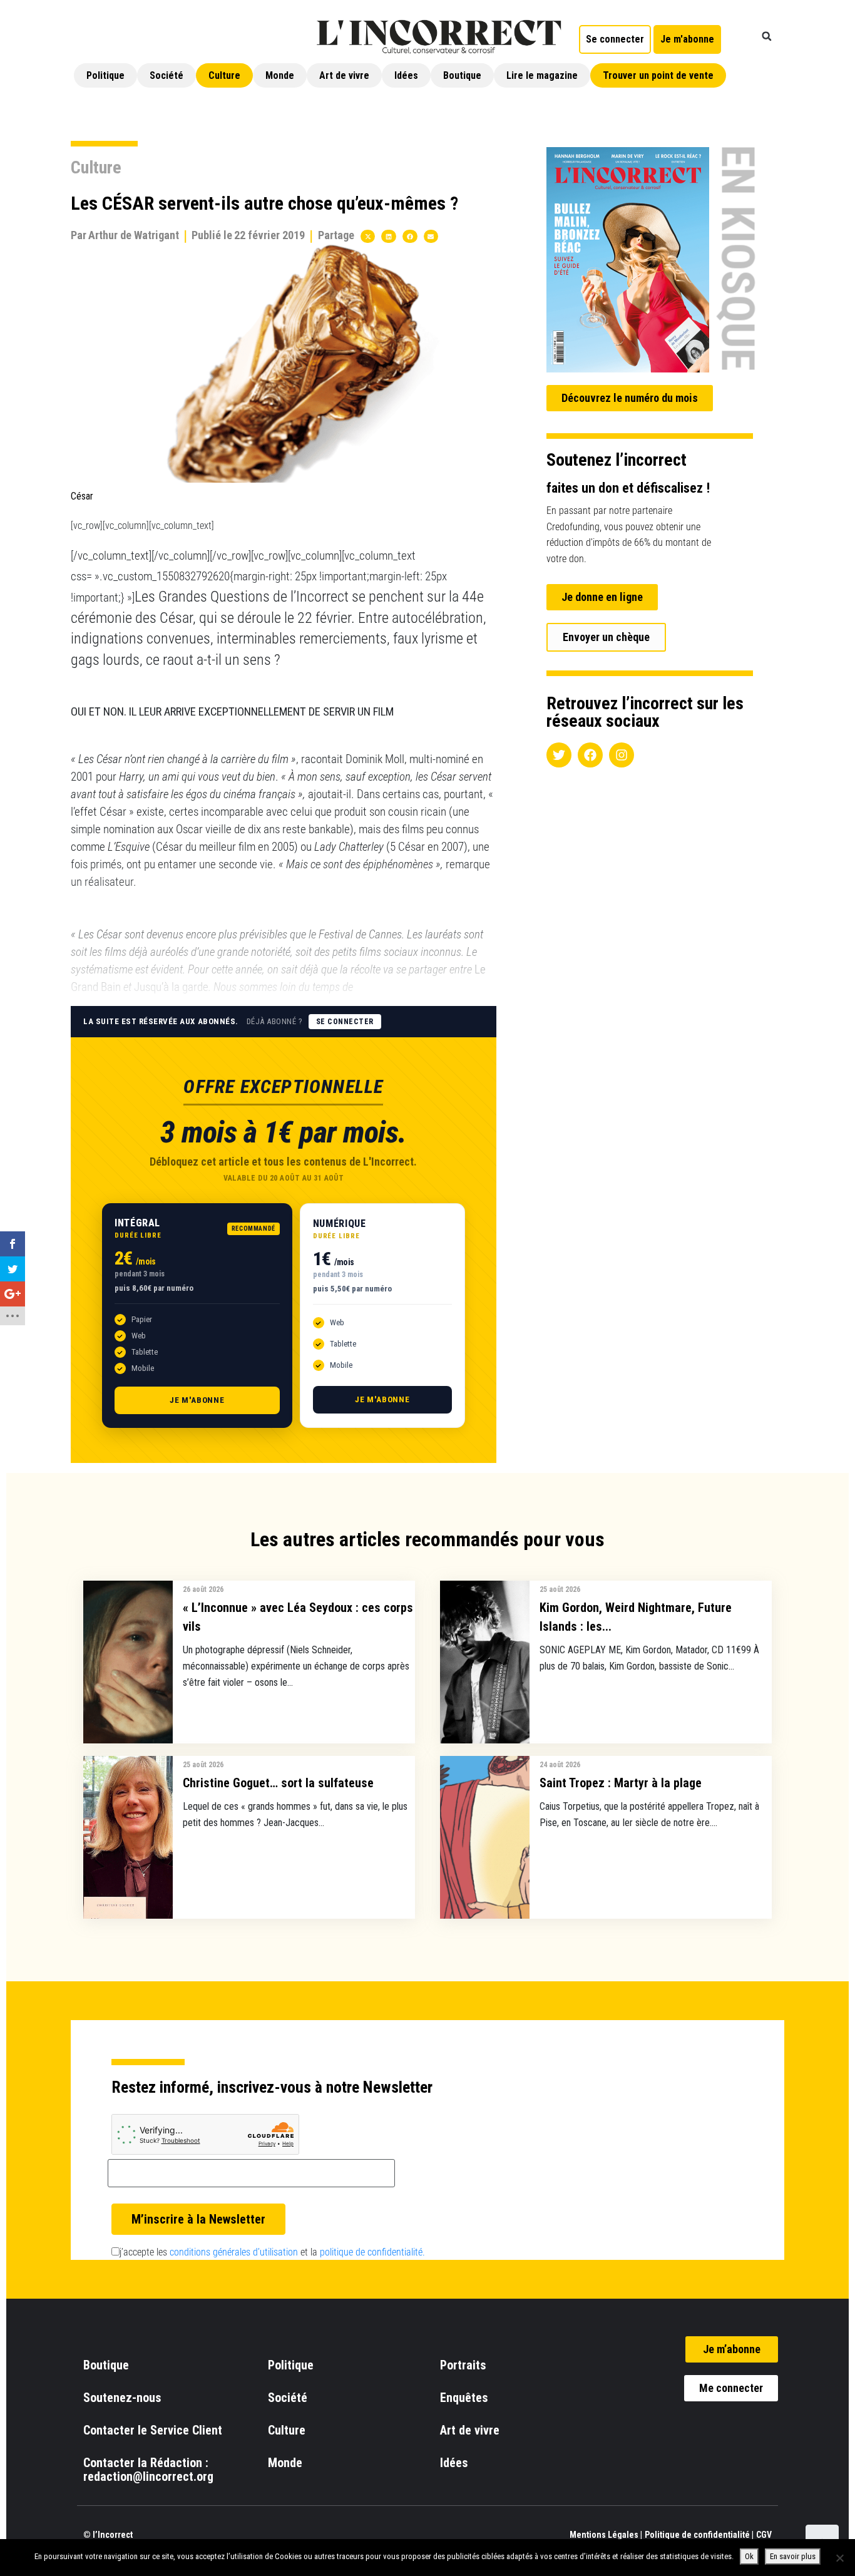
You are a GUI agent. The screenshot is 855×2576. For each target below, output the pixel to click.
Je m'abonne (197, 1400)
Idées (406, 75)
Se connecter (345, 1022)
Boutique (462, 75)
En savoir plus (793, 2556)
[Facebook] (590, 755)
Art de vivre (344, 75)
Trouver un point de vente (658, 75)
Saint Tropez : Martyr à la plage (621, 1783)
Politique (105, 75)
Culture (224, 75)
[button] (767, 36)
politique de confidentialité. (372, 2252)
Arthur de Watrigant (134, 235)
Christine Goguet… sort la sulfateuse (278, 1783)
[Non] (839, 2558)
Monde (280, 75)
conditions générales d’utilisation (234, 2252)
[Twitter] (559, 755)
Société (166, 75)
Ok (749, 2556)
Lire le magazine (542, 75)
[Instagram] (622, 755)
